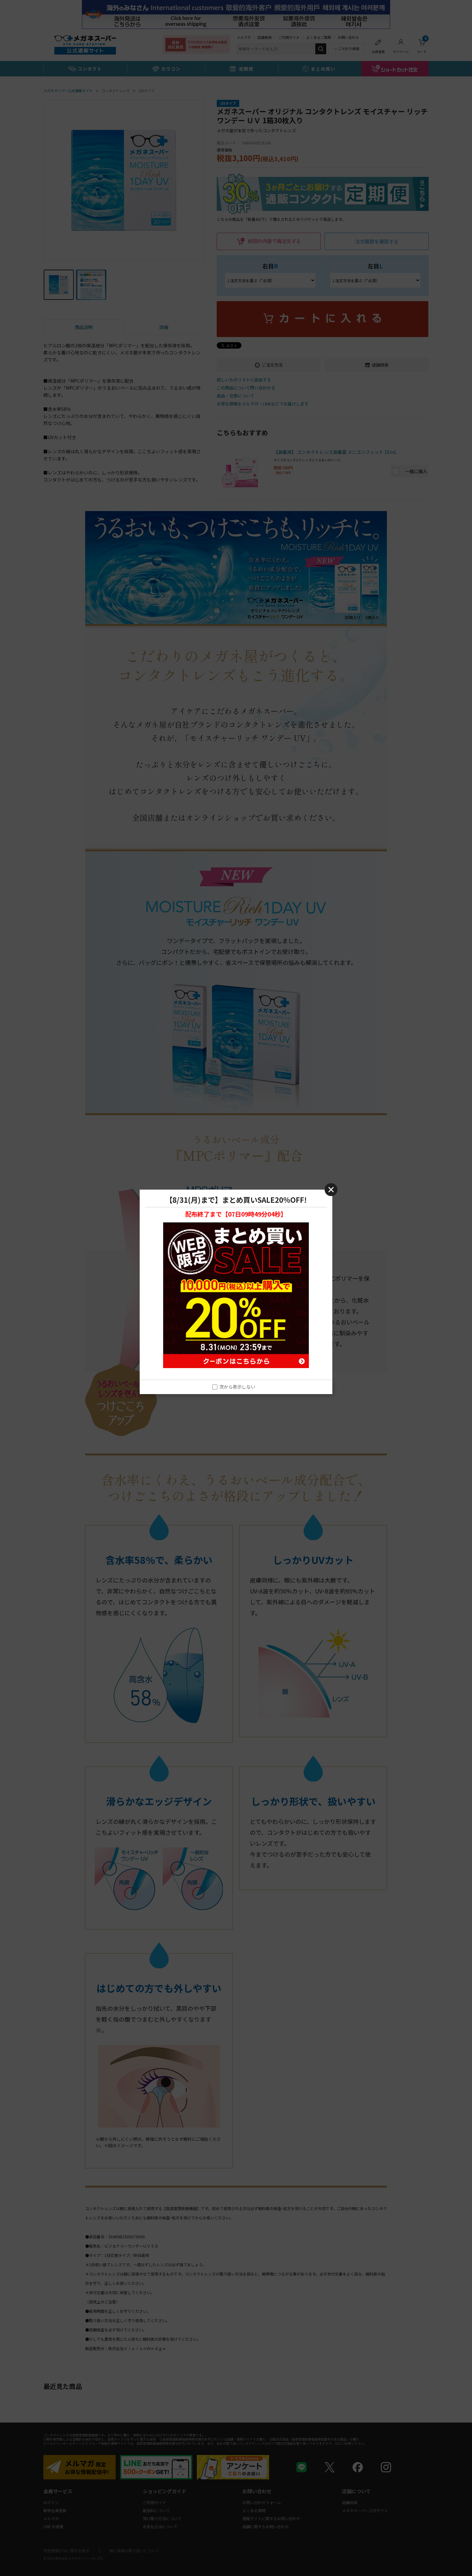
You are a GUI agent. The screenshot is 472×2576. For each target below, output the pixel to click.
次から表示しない (237, 1387)
